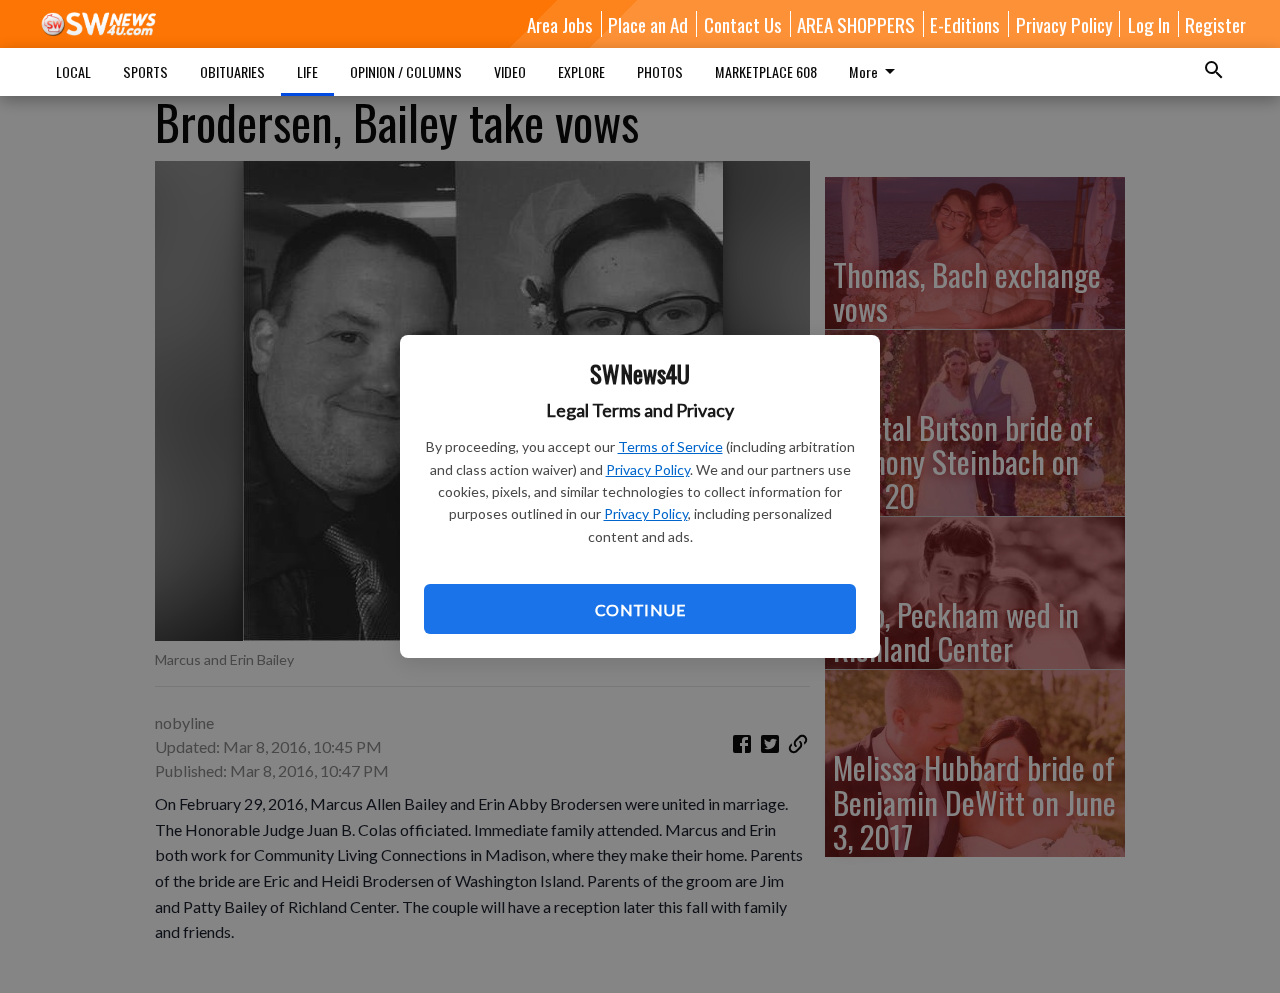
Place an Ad (648, 24)
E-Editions (965, 24)
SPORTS (145, 71)
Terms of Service (670, 446)
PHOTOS (660, 71)
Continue (640, 609)
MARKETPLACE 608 (766, 71)
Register (1215, 24)
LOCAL (73, 71)
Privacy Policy (648, 469)
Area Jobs (560, 24)
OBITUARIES (232, 71)
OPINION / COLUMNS (406, 71)
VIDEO (510, 71)
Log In (1149, 24)
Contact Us (743, 24)
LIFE (307, 71)
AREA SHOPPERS (856, 24)
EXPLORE (581, 71)
